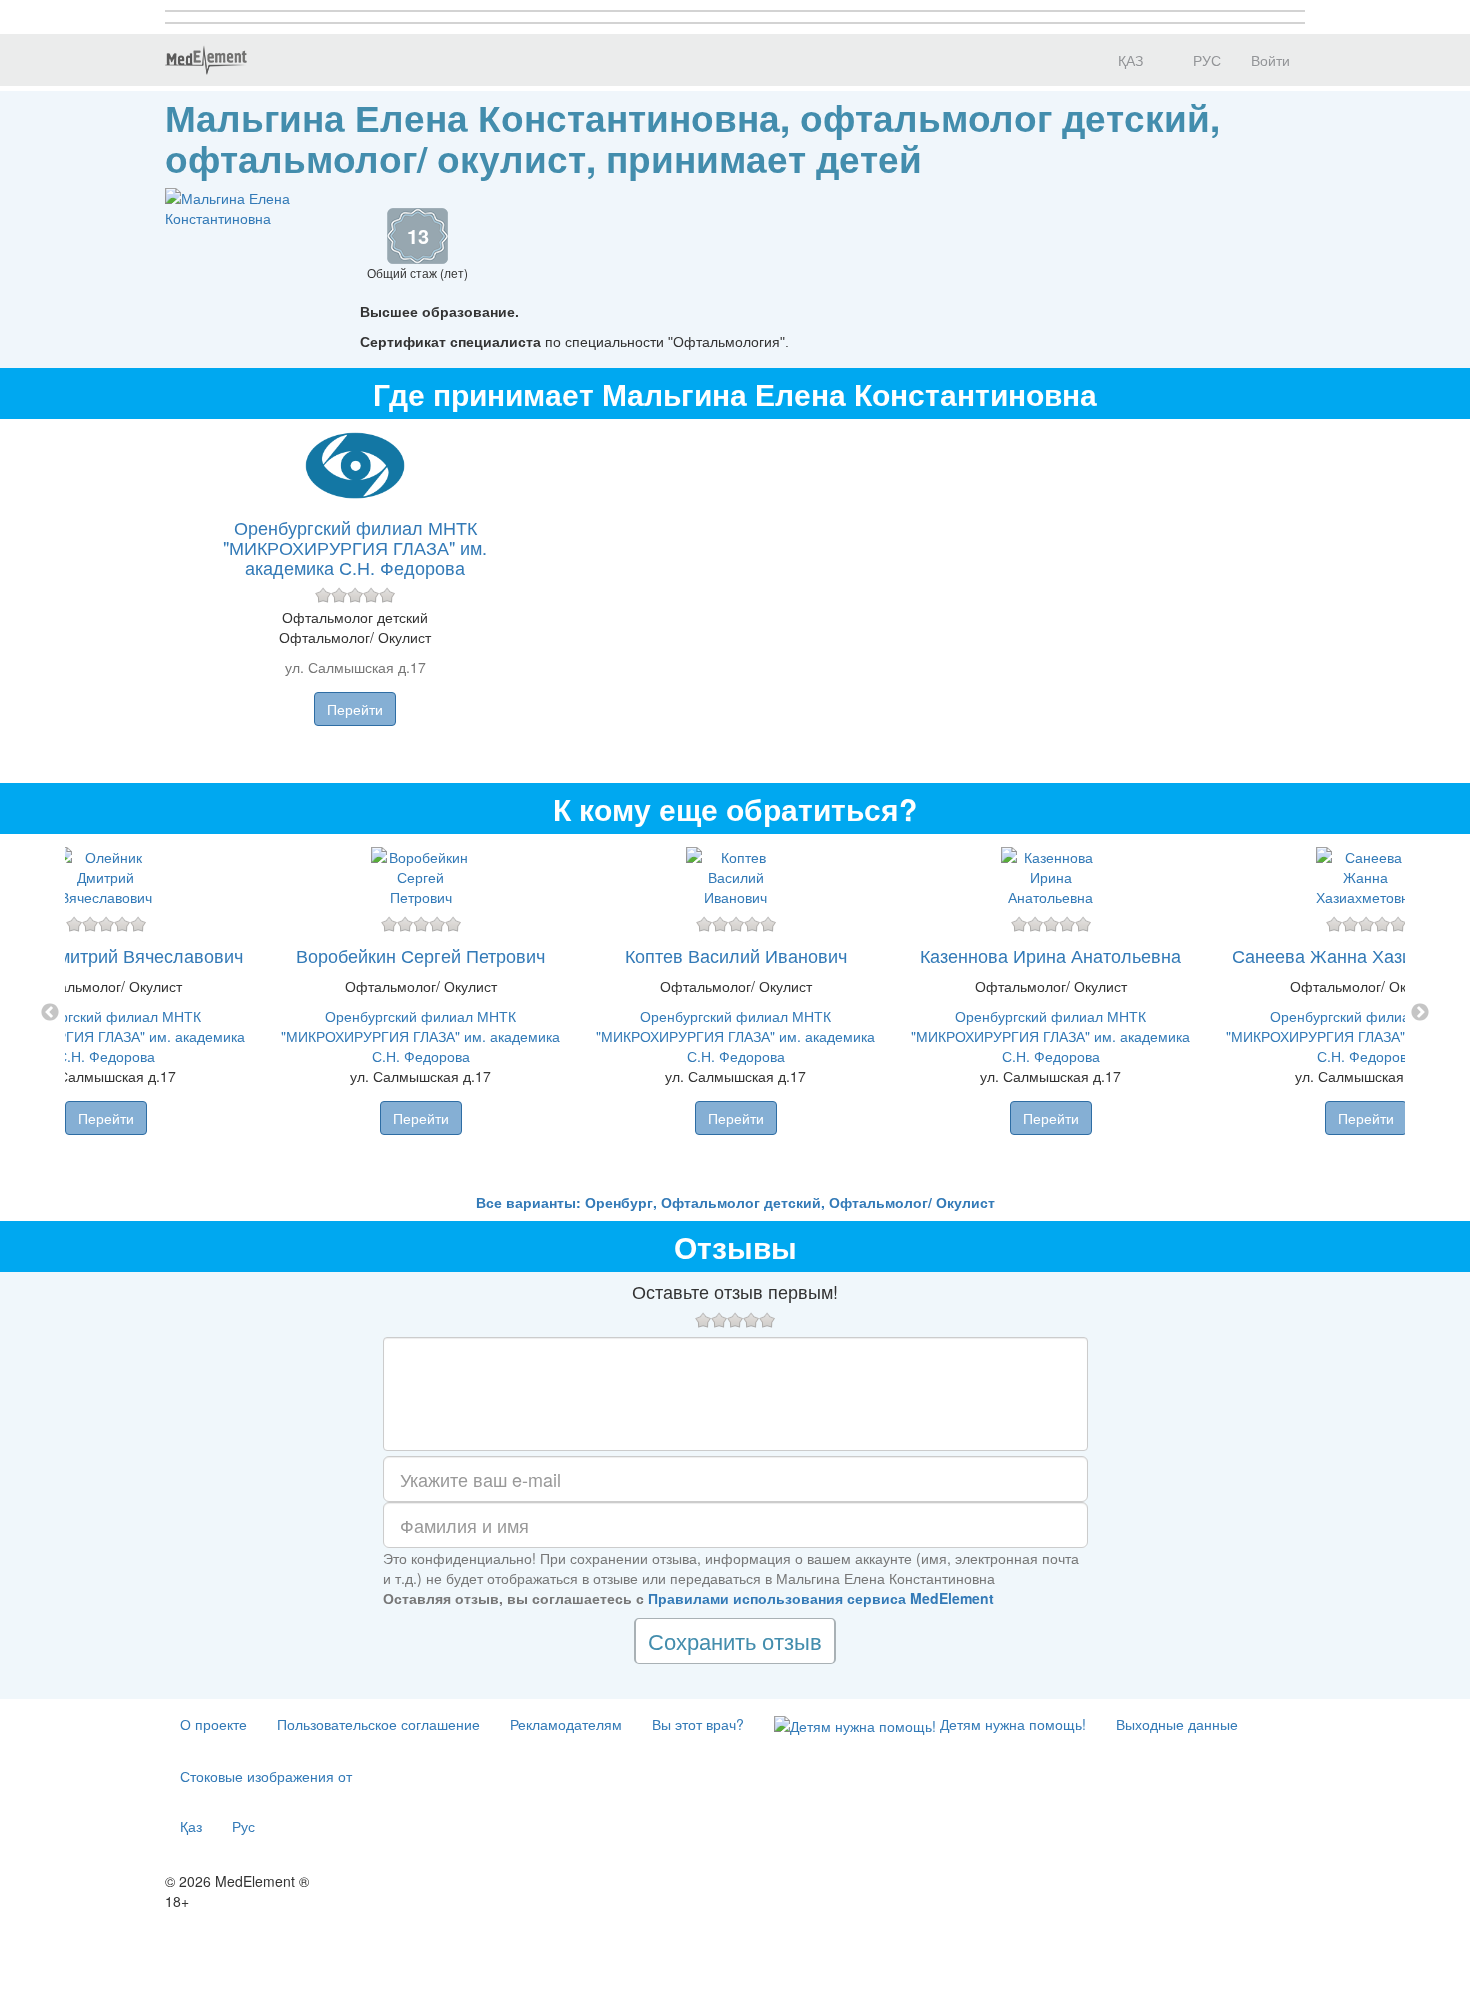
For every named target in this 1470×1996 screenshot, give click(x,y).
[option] (735, 1013)
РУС (1205, 60)
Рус (243, 1826)
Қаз (191, 1826)
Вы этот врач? (698, 1724)
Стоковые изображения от (266, 1776)
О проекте (213, 1724)
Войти (1270, 60)
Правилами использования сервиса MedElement (821, 1598)
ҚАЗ (1128, 60)
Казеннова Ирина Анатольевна (1050, 955)
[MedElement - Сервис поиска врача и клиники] (206, 60)
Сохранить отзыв (735, 1640)
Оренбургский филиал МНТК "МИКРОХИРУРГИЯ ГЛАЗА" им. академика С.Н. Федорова (355, 547)
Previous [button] (50, 1013)
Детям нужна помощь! (1011, 1724)
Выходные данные (1177, 1724)
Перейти (355, 709)
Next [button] (1420, 1013)
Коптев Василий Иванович (736, 955)
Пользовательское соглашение (378, 1724)
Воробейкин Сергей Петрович (420, 955)
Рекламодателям (566, 1724)
